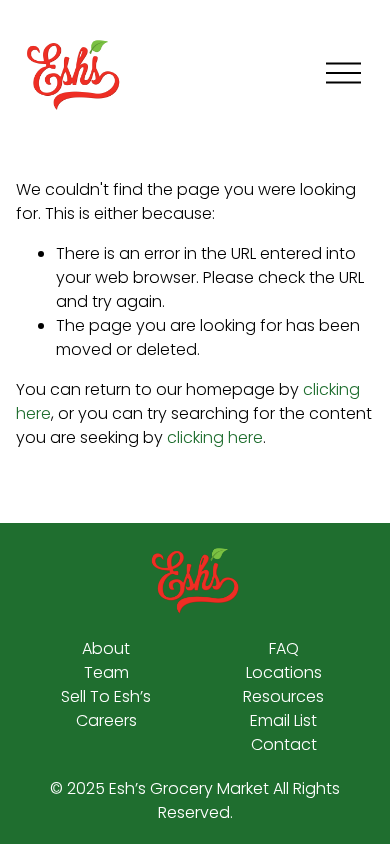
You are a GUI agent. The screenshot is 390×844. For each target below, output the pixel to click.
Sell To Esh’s (106, 696)
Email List (283, 720)
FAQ (284, 648)
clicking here (215, 437)
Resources (283, 696)
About (106, 648)
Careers (106, 720)
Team (106, 672)
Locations (284, 672)
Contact (284, 744)
